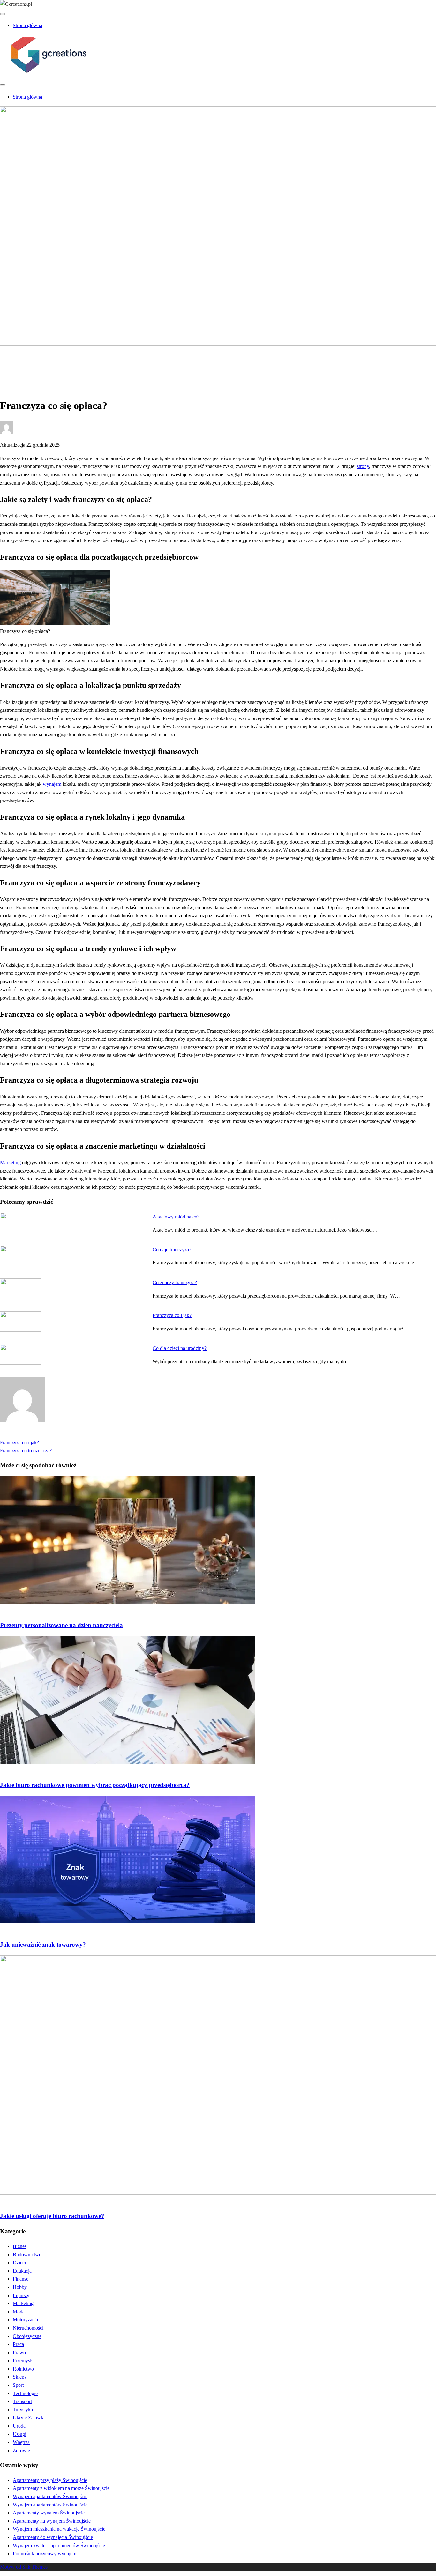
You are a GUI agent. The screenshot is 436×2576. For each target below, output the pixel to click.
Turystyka (23, 2410)
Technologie (25, 2393)
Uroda (19, 2426)
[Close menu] (3, 14)
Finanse (21, 2279)
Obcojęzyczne (27, 2336)
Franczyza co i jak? (172, 1315)
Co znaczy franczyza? (175, 1282)
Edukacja (22, 2271)
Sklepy (20, 2377)
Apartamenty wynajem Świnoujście (49, 2513)
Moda (19, 2312)
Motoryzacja (25, 2320)
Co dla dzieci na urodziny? (180, 1348)
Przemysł (22, 2360)
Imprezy (21, 2295)
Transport (22, 2401)
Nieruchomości (28, 2328)
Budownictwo (27, 2255)
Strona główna (27, 25)
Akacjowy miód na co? (176, 1217)
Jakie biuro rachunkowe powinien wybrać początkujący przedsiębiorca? (95, 1785)
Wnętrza (21, 2442)
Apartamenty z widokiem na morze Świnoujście (61, 2488)
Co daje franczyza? (172, 1250)
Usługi (19, 2434)
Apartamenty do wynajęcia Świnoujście (53, 2537)
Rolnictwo (23, 2369)
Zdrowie (21, 2450)
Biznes (20, 365)
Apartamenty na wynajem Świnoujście (52, 2521)
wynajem (52, 784)
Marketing (10, 1162)
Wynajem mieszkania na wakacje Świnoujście (59, 2529)
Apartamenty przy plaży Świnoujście (50, 2480)
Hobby (20, 2287)
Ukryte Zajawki (29, 2418)
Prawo (19, 2353)
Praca (18, 2344)
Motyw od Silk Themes (24, 2567)
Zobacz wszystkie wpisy (25, 1434)
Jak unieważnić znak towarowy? (43, 1944)
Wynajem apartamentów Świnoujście (50, 2496)
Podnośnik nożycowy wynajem (45, 2554)
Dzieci (19, 2263)
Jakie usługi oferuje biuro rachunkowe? (52, 2216)
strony (363, 466)
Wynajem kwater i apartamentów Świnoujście (59, 2546)
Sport (18, 2385)
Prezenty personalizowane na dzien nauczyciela (61, 1625)
